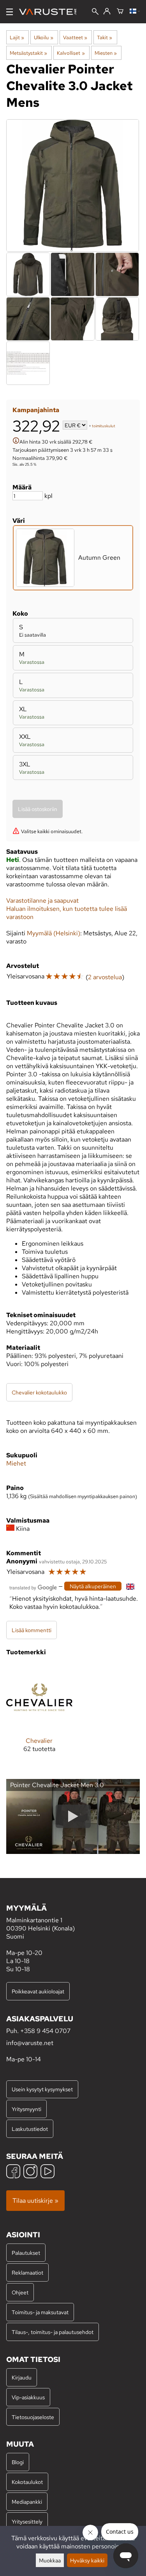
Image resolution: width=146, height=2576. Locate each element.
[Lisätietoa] (16, 441)
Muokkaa (50, 2560)
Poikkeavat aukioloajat (38, 1991)
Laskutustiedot (30, 2129)
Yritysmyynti (26, 2109)
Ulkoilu (43, 37)
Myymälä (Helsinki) (54, 933)
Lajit (17, 37)
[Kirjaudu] (107, 12)
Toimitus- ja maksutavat (40, 2312)
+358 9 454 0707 (45, 2031)
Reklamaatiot (27, 2272)
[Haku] (95, 12)
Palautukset (26, 2253)
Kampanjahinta (36, 410)
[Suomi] (135, 12)
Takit (105, 37)
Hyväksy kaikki (87, 2560)
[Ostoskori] (120, 12)
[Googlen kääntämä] (33, 1587)
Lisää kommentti (32, 1630)
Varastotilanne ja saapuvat (42, 901)
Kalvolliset (71, 53)
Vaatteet (75, 37)
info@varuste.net (30, 2043)
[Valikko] (10, 12)
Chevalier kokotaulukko (39, 1392)
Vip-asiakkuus (28, 2397)
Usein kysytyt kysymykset (42, 2089)
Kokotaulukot (27, 2482)
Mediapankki (27, 2502)
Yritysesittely (27, 2521)
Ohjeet (20, 2292)
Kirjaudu (22, 2377)
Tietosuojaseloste (33, 2417)
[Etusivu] (51, 12)
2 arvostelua (105, 977)
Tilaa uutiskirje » (35, 2201)
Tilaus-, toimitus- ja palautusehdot (53, 2332)
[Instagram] (30, 2172)
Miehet (16, 1463)
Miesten (106, 53)
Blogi (18, 2462)
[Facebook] (13, 2172)
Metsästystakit (28, 53)
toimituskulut (104, 426)
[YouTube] (47, 2172)
